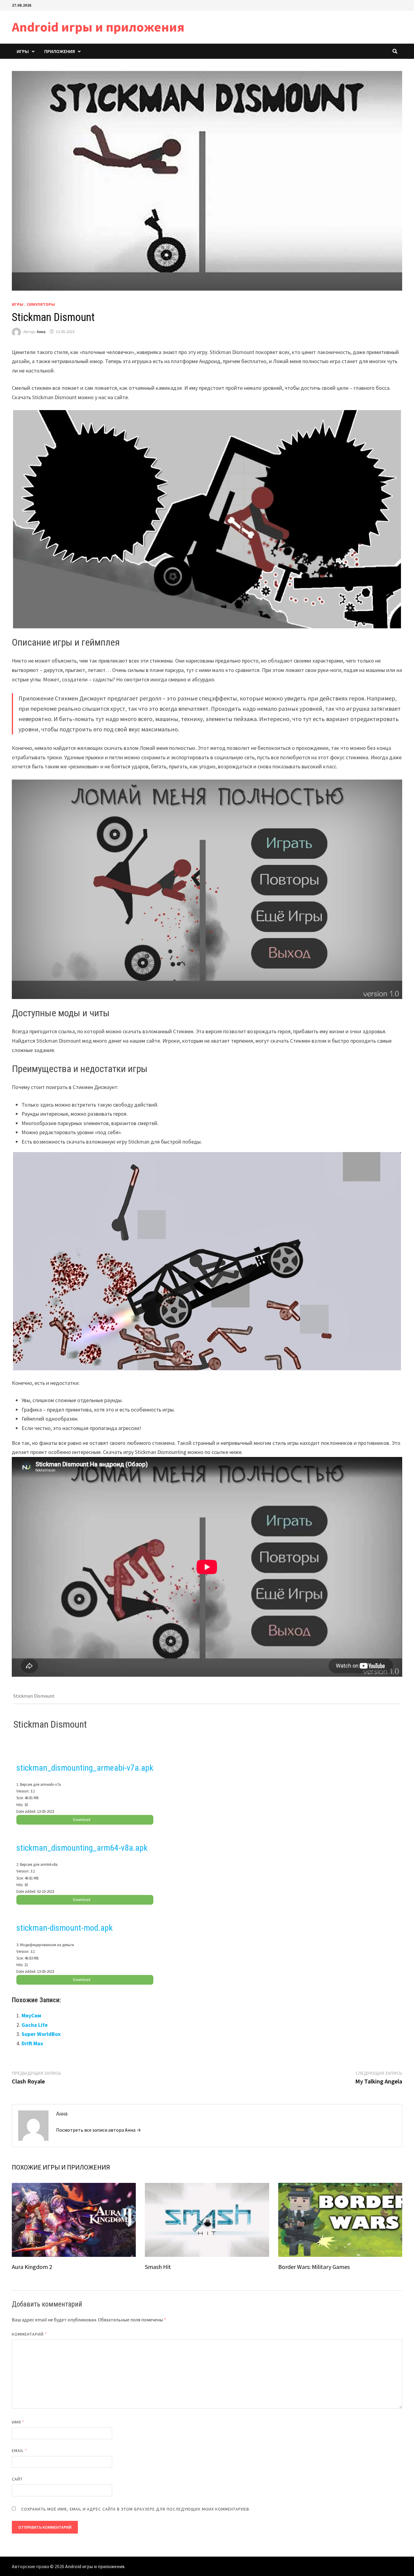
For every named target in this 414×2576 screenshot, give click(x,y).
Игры (23, 51)
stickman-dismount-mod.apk (65, 1928)
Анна (41, 332)
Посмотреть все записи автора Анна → (98, 2130)
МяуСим (31, 2015)
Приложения (60, 51)
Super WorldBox (41, 2034)
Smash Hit (158, 2267)
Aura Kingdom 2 (32, 2267)
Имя (18, 2422)
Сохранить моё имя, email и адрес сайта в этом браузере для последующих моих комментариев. (136, 2509)
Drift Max (32, 2043)
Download (82, 1820)
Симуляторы (41, 304)
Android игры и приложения (98, 27)
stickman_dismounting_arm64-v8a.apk (82, 1848)
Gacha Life (35, 2025)
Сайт (17, 2479)
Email (20, 2451)
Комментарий (29, 2334)
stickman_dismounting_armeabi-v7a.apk (85, 1768)
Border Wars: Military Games (314, 2267)
